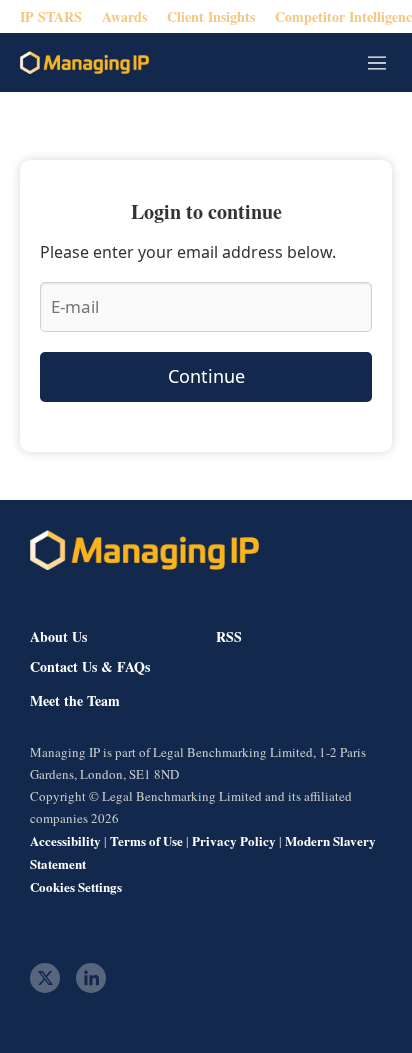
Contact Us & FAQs (90, 667)
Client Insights (211, 16)
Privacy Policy (234, 840)
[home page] (84, 62)
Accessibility (65, 840)
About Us (58, 636)
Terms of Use (146, 840)
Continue (206, 376)
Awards (124, 16)
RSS (229, 636)
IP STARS (51, 16)
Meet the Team (75, 701)
